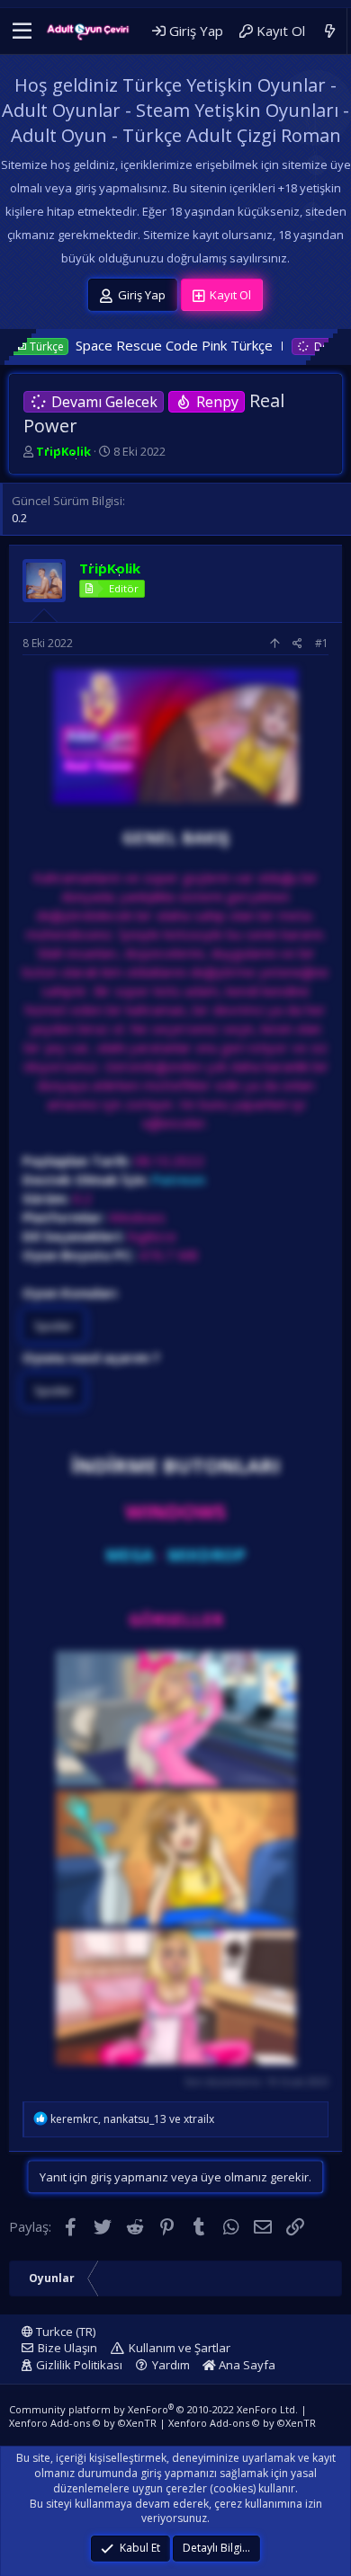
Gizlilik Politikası (79, 2365)
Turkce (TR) (64, 2332)
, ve (132, 2119)
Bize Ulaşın (67, 2348)
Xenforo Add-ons (83, 2423)
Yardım (171, 2365)
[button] (22, 31)
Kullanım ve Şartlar (180, 2348)
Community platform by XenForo (153, 2409)
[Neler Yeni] (330, 31)
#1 (322, 643)
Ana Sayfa (246, 2365)
